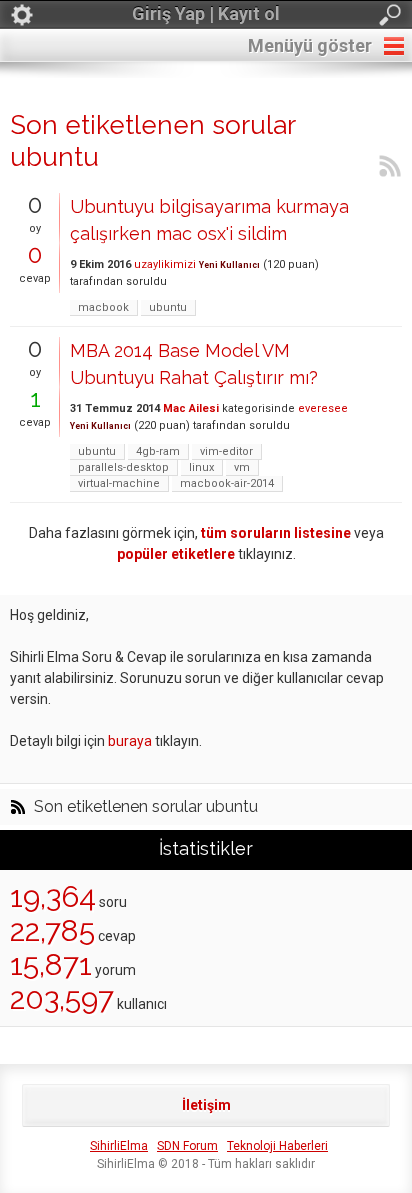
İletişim (206, 1105)
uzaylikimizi (165, 264)
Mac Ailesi (191, 408)
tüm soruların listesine (276, 533)
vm (242, 467)
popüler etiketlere (176, 554)
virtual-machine (119, 483)
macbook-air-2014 (227, 483)
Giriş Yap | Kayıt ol (206, 13)
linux (201, 467)
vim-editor (226, 451)
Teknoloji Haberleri (277, 1146)
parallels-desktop (123, 467)
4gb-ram (158, 451)
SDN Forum (187, 1146)
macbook (103, 307)
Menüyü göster (310, 45)
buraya (130, 741)
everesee (323, 408)
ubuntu (168, 307)
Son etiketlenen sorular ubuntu (146, 807)
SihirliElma (119, 1146)
